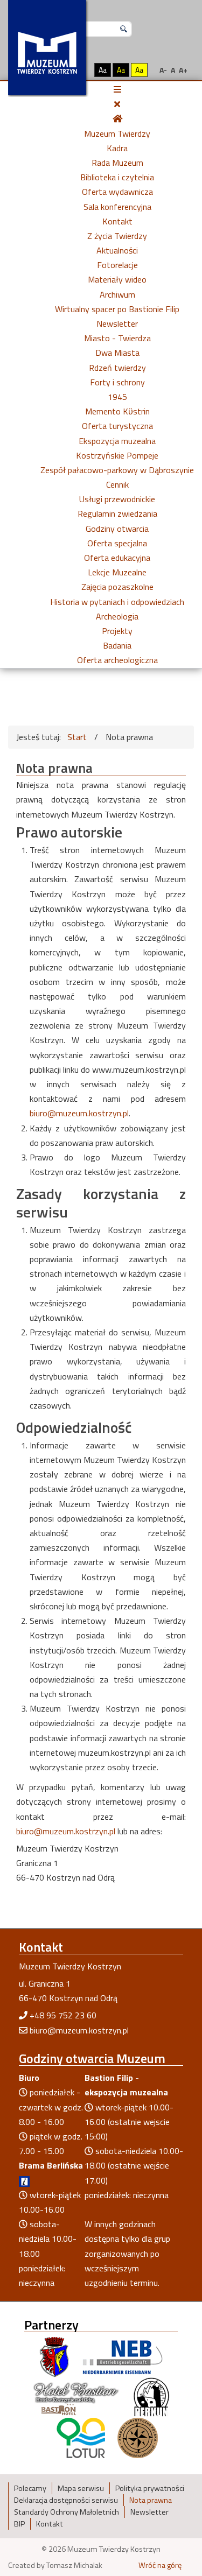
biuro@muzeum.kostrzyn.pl (79, 1113)
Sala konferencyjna (117, 207)
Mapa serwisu (81, 2488)
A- (163, 70)
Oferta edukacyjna (117, 558)
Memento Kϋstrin (117, 411)
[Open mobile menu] (117, 89)
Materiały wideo (117, 279)
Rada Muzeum (117, 163)
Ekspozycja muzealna (117, 441)
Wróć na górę (160, 2565)
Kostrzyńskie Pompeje (117, 455)
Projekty (117, 631)
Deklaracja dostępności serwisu (66, 2500)
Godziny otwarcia (117, 529)
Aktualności (117, 250)
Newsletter (117, 323)
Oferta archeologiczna (117, 660)
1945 (117, 397)
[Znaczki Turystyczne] (138, 2437)
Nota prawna (151, 2500)
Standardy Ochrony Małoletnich (67, 2512)
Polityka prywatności (150, 2488)
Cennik (117, 484)
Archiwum (117, 294)
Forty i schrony (117, 382)
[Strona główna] (117, 118)
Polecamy (30, 2488)
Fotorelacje (117, 265)
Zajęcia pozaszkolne (117, 587)
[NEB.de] (123, 2356)
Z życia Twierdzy (117, 236)
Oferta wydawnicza (117, 192)
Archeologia (117, 616)
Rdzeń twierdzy (117, 368)
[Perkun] (151, 2397)
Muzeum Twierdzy (117, 133)
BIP (19, 2524)
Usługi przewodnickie (117, 499)
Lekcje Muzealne (117, 572)
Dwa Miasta (117, 353)
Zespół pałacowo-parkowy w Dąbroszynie (117, 470)
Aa (103, 70)
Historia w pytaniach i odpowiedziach (117, 602)
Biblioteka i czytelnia (117, 177)
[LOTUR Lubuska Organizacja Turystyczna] (81, 2437)
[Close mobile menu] (117, 104)
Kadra (117, 148)
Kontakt (117, 221)
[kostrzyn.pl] (54, 2356)
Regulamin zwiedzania (117, 513)
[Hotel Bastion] (76, 2397)
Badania (117, 645)
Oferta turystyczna (117, 426)
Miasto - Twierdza (117, 338)
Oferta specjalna (117, 543)
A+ (183, 70)
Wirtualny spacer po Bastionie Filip (117, 309)
